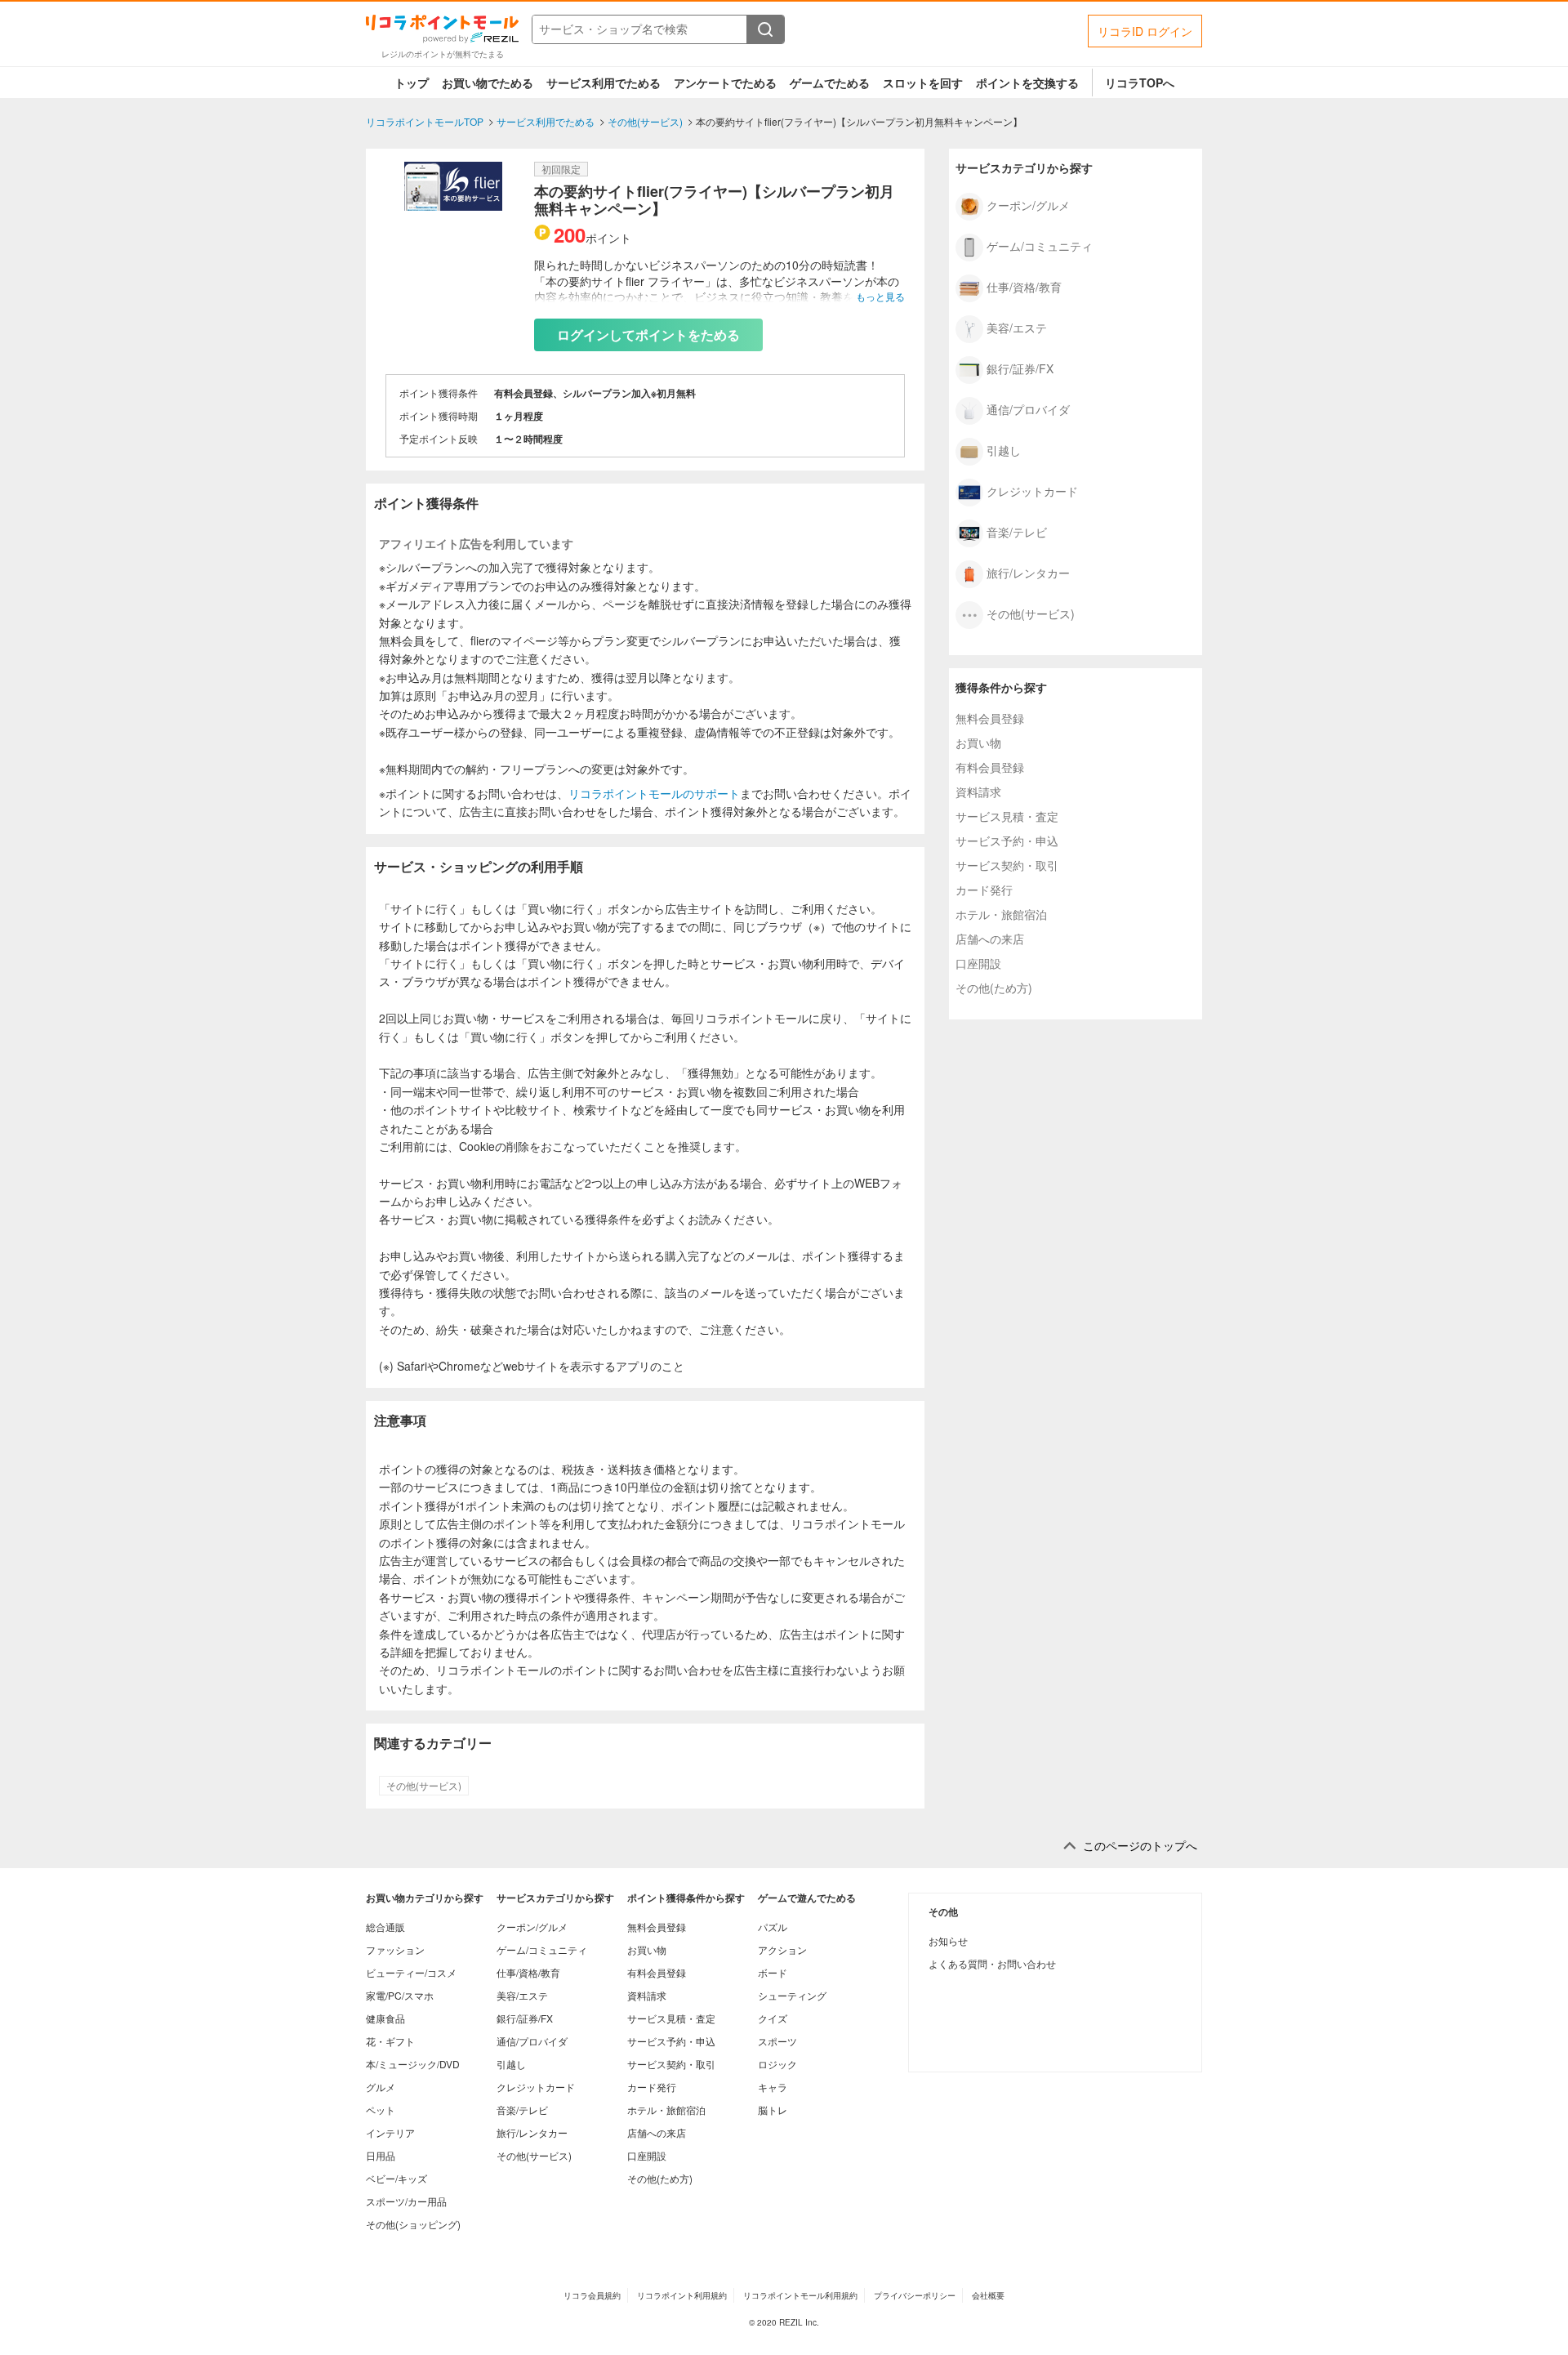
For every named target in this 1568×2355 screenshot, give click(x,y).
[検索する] (765, 29)
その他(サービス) (424, 1786)
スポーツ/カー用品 (406, 2201)
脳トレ (773, 2110)
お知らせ (948, 1940)
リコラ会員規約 (592, 2295)
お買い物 (978, 743)
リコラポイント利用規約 (682, 2295)
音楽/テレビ (1017, 531)
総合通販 (385, 1927)
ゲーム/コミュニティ (1040, 245)
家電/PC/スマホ (400, 1995)
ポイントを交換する (1027, 83)
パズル (773, 1927)
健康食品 (385, 2018)
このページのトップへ (1140, 1846)
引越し (1004, 449)
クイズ (773, 2018)
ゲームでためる (830, 83)
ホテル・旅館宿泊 (1001, 914)
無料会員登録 (990, 718)
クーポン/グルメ (1028, 204)
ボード (773, 1972)
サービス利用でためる (604, 83)
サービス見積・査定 (1007, 816)
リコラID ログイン (1145, 31)
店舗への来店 (990, 939)
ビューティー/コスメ (411, 1972)
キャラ (773, 2087)
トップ (412, 83)
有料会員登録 (990, 767)
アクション (782, 1949)
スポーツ (777, 2041)
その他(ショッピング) (413, 2224)
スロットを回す (923, 83)
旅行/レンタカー (1028, 572)
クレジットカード (1032, 490)
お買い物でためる (488, 83)
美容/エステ (1017, 327)
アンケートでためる (725, 83)
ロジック (777, 2064)
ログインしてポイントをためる (648, 335)
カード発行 (984, 890)
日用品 (381, 2155)
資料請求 (978, 792)
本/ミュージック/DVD (413, 2064)
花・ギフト (390, 2041)
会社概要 (988, 2295)
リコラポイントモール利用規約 (800, 2295)
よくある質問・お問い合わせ (992, 1963)
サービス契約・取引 (1007, 865)
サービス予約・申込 (1007, 841)
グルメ (381, 2087)
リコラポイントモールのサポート (654, 793)
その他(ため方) (994, 988)
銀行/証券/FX (1020, 368)
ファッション (395, 1949)
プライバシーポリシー (915, 2295)
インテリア (390, 2132)
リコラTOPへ (1140, 83)
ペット (381, 2110)
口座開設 (978, 963)
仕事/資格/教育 (1024, 286)
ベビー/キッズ (396, 2178)
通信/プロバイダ (1028, 408)
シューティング (792, 1995)
